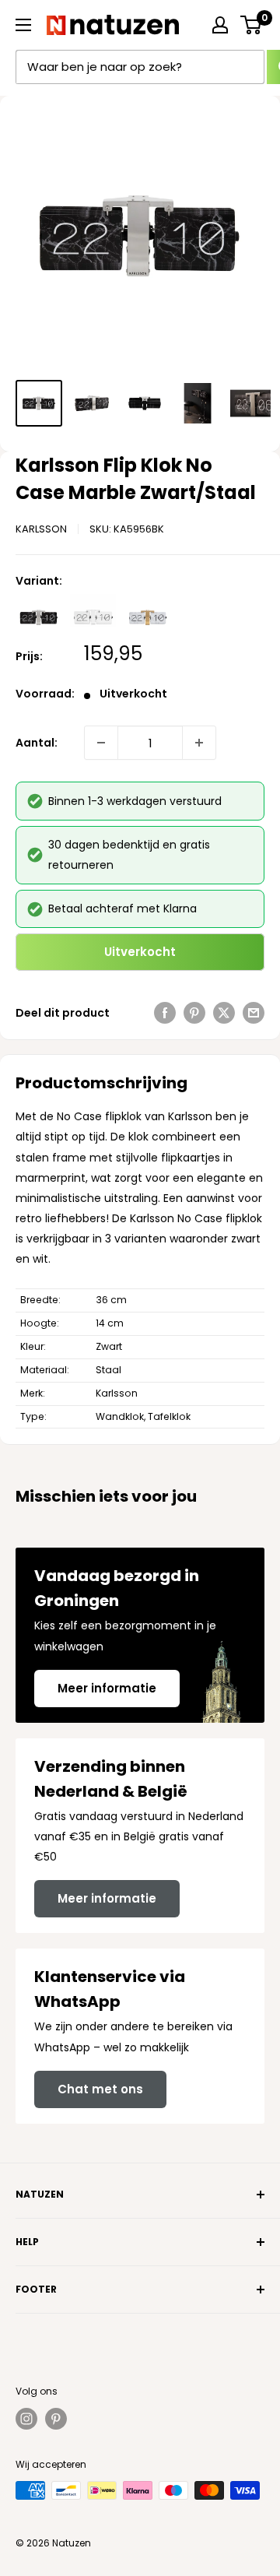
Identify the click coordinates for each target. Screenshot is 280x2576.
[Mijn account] (220, 25)
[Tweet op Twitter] (224, 1013)
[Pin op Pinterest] (194, 1013)
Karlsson (41, 529)
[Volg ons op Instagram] (26, 2419)
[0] (252, 25)
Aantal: (37, 743)
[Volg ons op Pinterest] (56, 2419)
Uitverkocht (140, 952)
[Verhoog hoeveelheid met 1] (199, 743)
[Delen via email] (254, 1013)
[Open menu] (23, 25)
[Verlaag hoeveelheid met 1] (101, 743)
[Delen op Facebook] (165, 1013)
